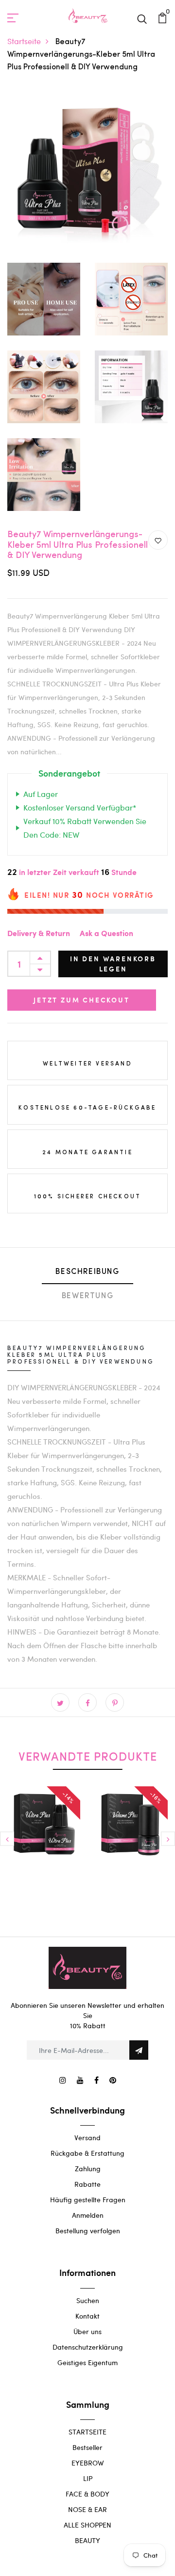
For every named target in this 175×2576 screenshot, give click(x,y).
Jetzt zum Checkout (81, 1000)
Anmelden (88, 2215)
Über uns (87, 2331)
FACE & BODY (87, 2494)
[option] (44, 1844)
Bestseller (87, 2447)
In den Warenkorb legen (113, 964)
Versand (87, 2138)
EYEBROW (88, 2463)
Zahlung (88, 2169)
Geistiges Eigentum (87, 2362)
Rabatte (87, 2184)
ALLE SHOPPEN (87, 2525)
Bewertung (87, 1296)
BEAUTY (87, 2540)
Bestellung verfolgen (88, 2231)
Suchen (88, 2300)
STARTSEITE (87, 2432)
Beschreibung (87, 1272)
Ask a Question (106, 934)
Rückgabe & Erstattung (87, 2153)
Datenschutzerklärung (88, 2347)
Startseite (24, 41)
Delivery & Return (39, 934)
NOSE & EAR (87, 2509)
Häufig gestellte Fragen (88, 2200)
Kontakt (87, 2316)
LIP (88, 2478)
